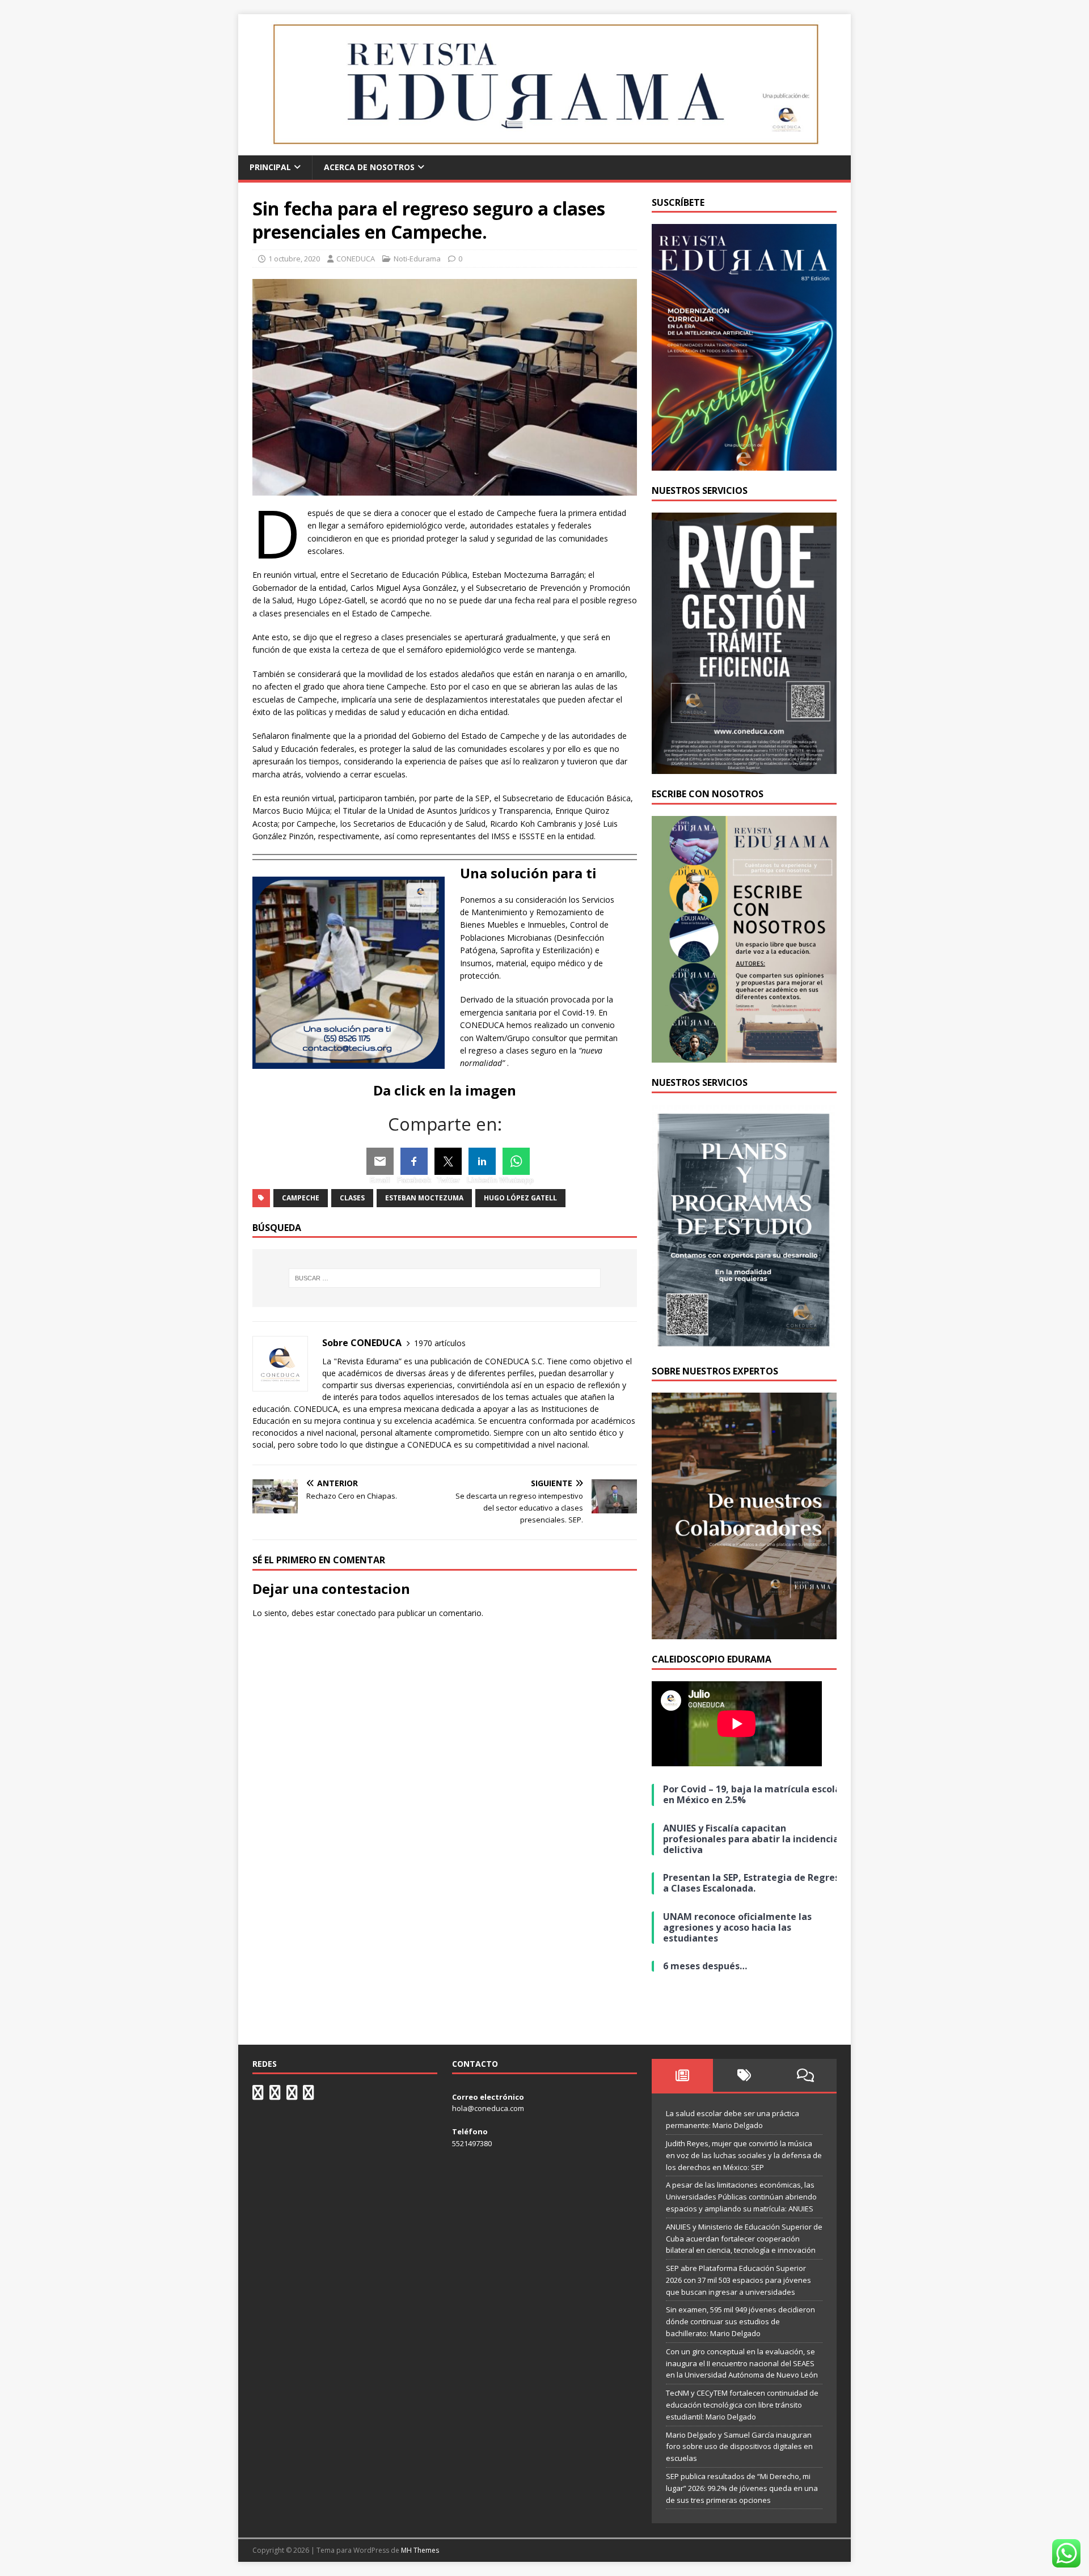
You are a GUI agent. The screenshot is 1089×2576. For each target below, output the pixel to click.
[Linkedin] (482, 1161)
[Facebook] (414, 1161)
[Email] (380, 1161)
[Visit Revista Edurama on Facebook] (309, 2095)
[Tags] (744, 2075)
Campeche (301, 1198)
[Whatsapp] (516, 1161)
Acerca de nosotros (369, 167)
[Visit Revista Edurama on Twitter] (292, 2095)
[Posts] (683, 2075)
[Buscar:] (445, 1278)
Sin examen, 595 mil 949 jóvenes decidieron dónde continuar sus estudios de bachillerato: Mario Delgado (740, 2321)
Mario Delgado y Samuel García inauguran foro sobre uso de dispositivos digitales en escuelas (739, 2447)
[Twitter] (448, 1161)
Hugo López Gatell (520, 1198)
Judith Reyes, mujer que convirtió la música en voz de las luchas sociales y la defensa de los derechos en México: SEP (744, 2155)
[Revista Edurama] (544, 149)
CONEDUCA (356, 259)
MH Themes (420, 2550)
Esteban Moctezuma (424, 1198)
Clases (352, 1198)
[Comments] (806, 2075)
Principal (270, 167)
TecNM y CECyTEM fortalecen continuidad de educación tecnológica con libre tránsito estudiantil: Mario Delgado (742, 2405)
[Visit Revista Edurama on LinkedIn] (275, 2095)
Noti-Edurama (417, 259)
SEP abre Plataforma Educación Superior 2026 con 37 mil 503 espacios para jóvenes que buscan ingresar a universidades (738, 2280)
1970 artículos (440, 1343)
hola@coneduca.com (488, 2108)
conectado (356, 1613)
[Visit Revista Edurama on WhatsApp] (258, 2095)
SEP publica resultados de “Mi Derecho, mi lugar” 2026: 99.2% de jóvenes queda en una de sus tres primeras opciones (742, 2488)
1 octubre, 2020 (294, 259)
